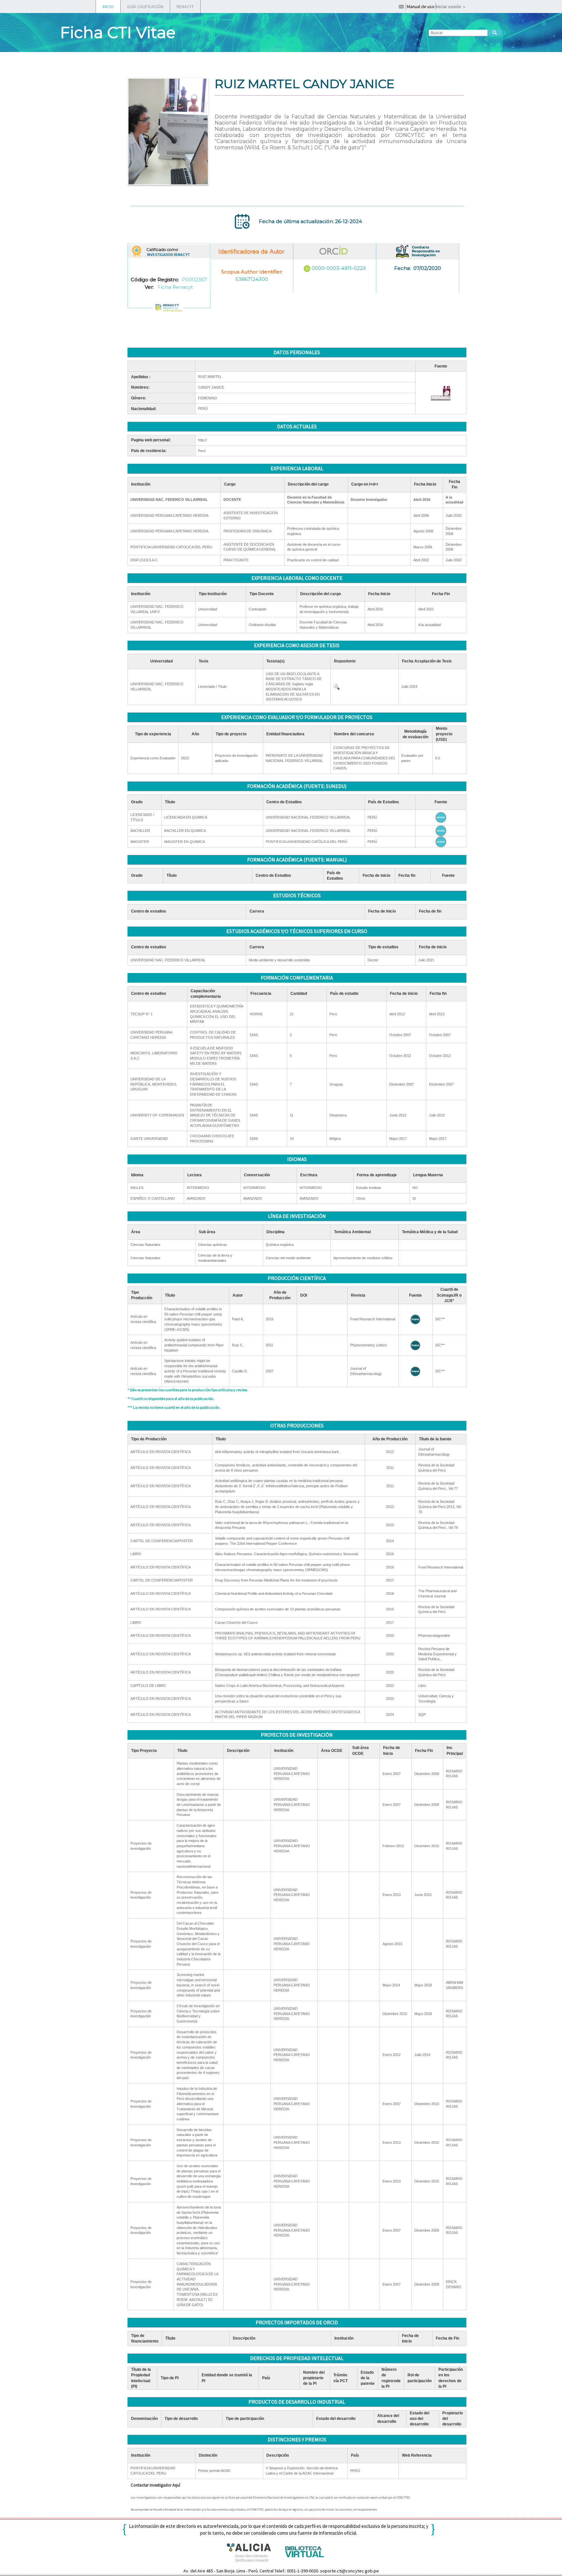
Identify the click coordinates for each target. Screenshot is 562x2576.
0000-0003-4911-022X (339, 268)
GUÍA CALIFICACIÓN (145, 7)
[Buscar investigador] (495, 33)
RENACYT (185, 7)
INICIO (108, 7)
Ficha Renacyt (175, 287)
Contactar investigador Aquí (155, 2485)
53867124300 (252, 279)
